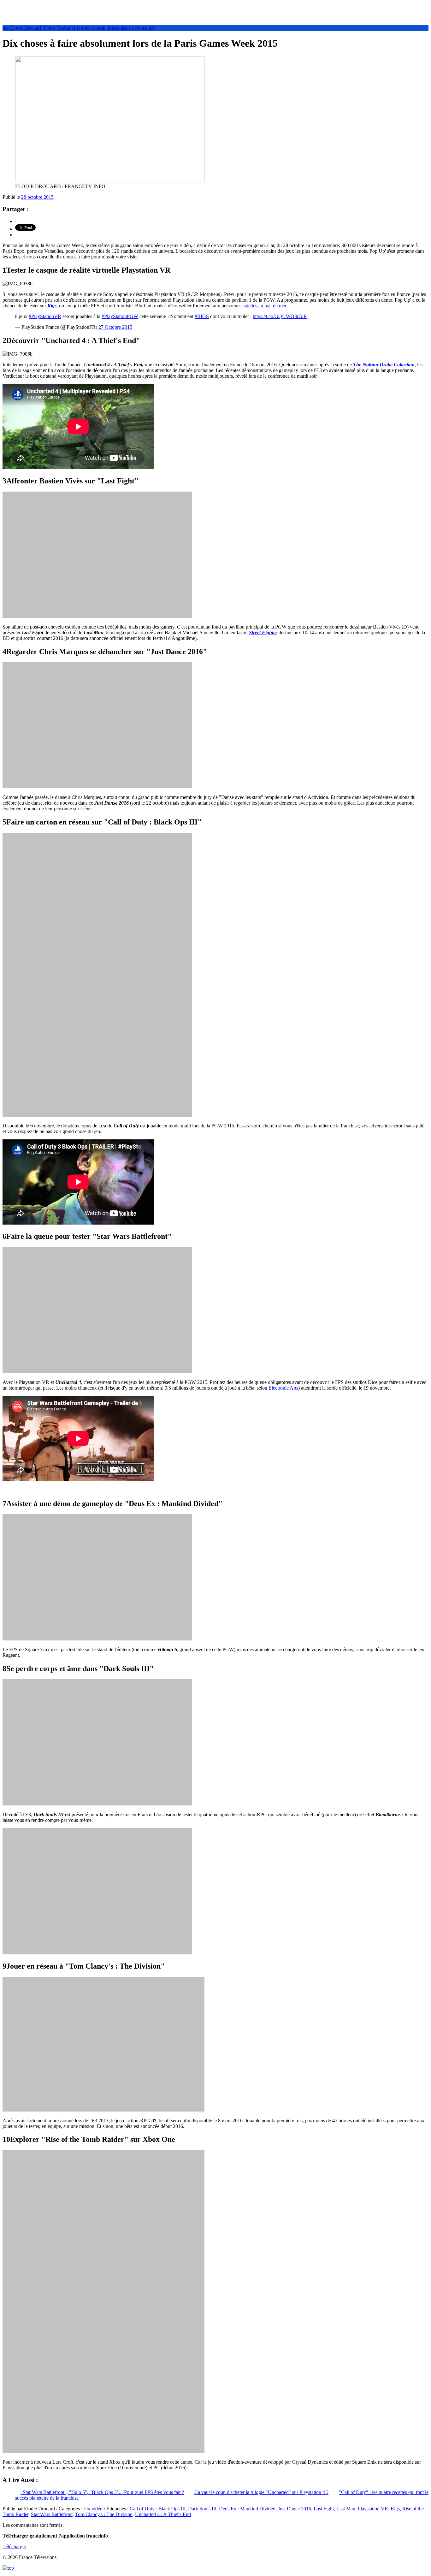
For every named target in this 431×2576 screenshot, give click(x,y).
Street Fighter (263, 632)
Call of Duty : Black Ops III (158, 2509)
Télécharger (14, 2546)
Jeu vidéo (93, 2509)
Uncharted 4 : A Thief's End (163, 2514)
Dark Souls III (202, 2509)
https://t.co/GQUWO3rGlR (280, 316)
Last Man (346, 2509)
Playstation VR (373, 2509)
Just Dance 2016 (295, 2509)
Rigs (52, 306)
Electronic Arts (283, 1388)
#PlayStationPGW (120, 316)
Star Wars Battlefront (52, 2514)
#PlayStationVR (45, 316)
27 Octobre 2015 (115, 327)
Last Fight (324, 2509)
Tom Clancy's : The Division (104, 2514)
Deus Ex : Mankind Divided (247, 2509)
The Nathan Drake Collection (384, 365)
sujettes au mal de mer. (265, 306)
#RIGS (202, 316)
